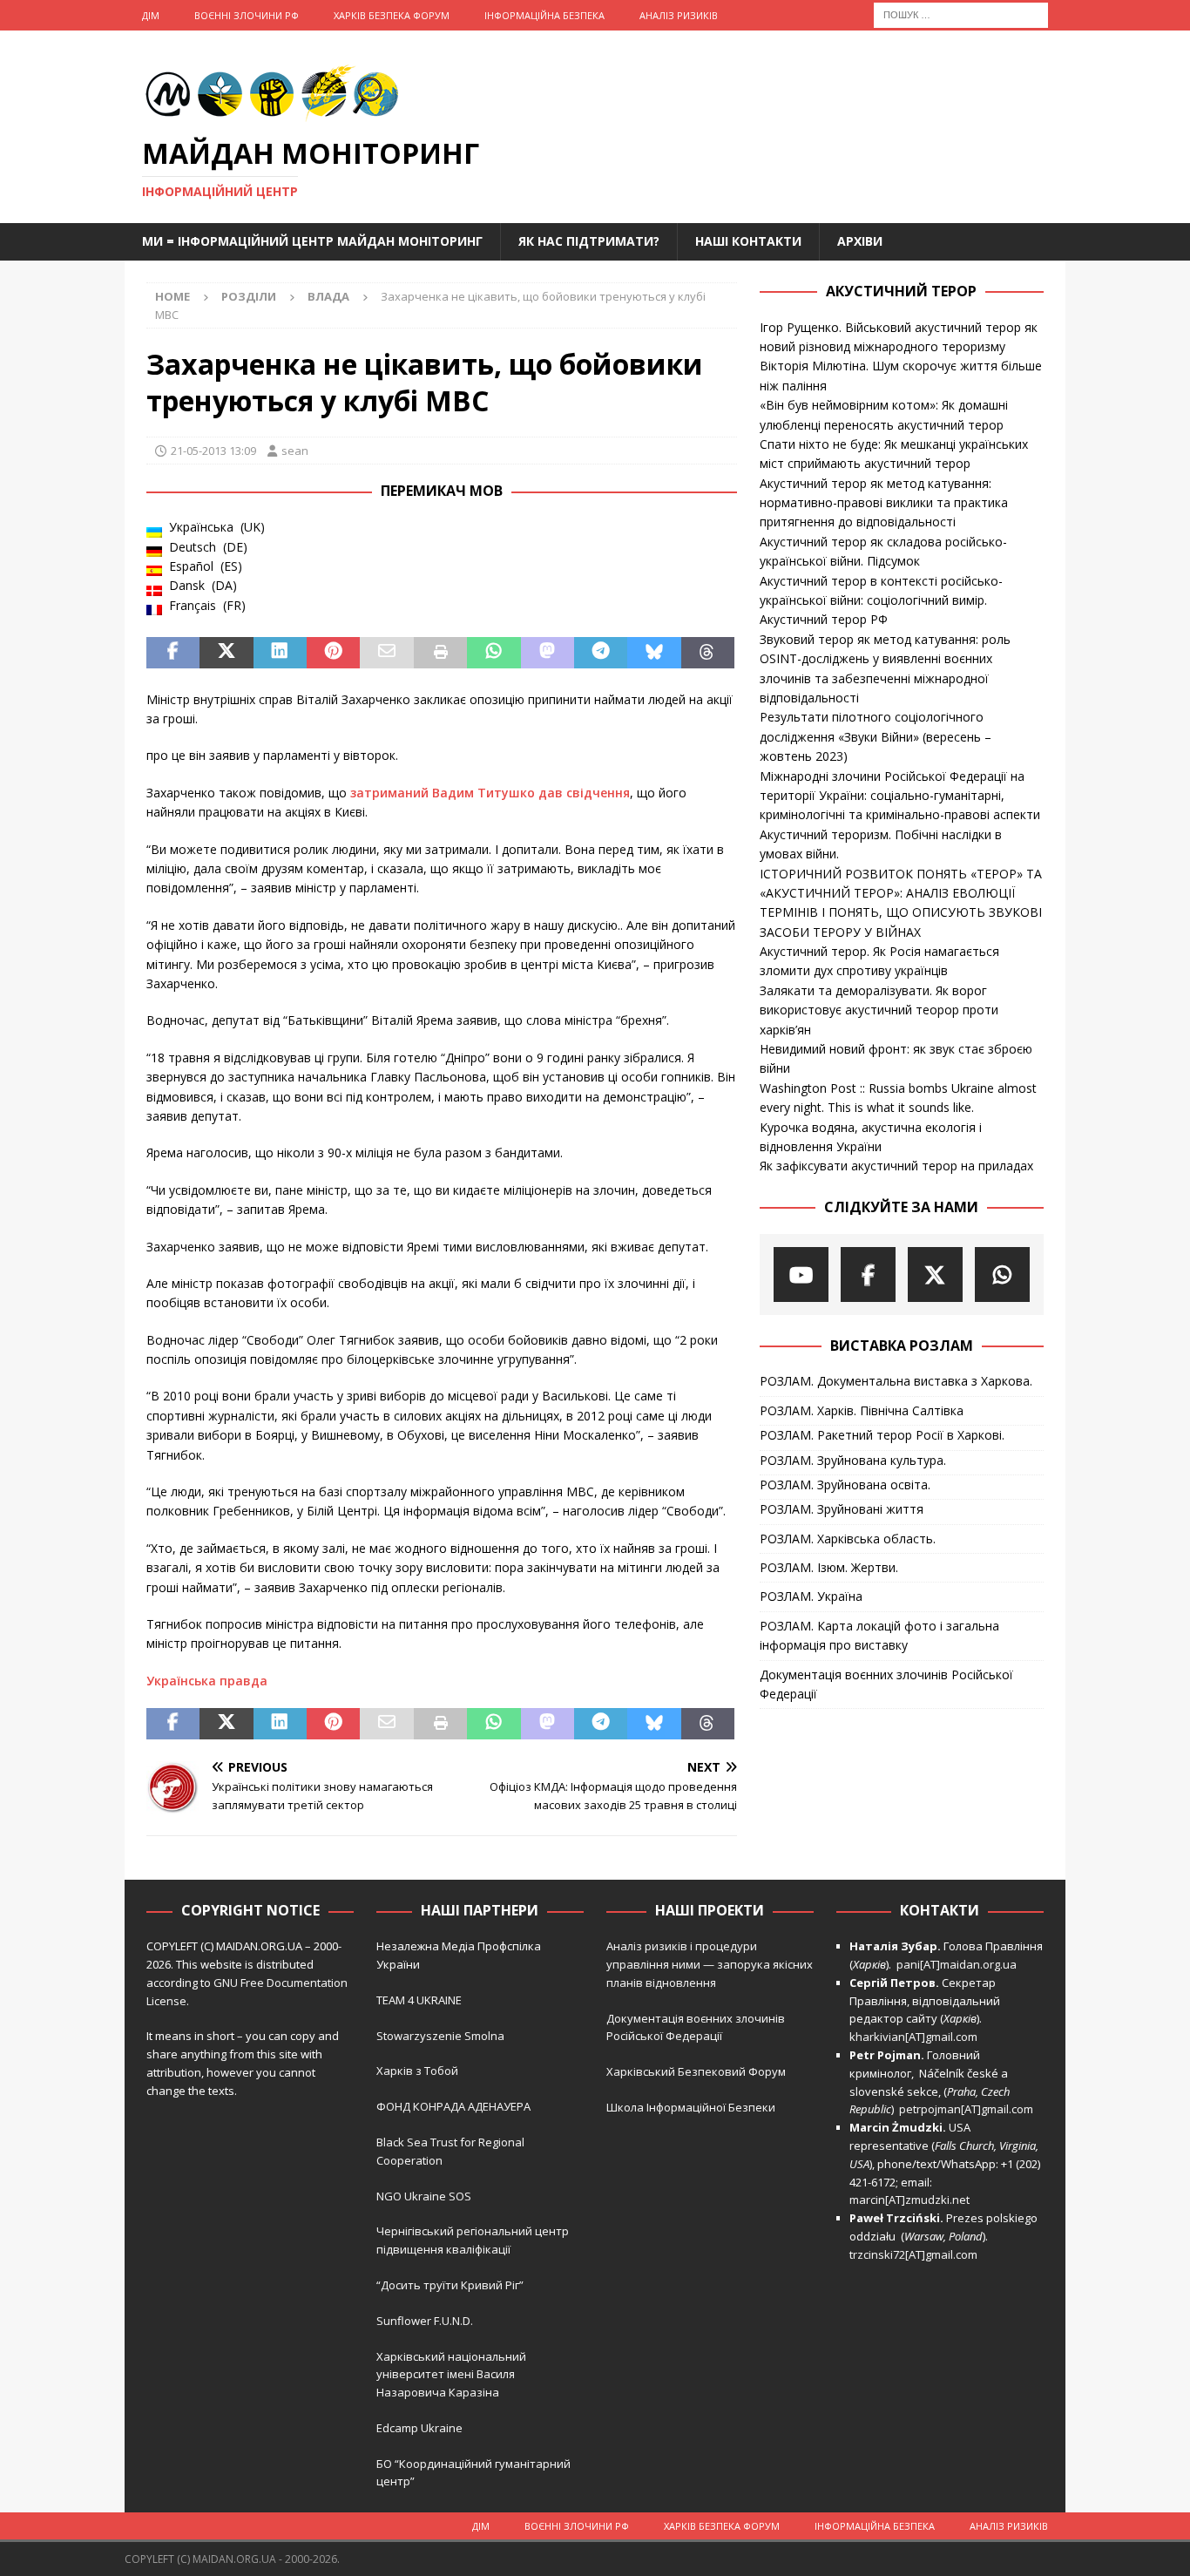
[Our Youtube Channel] (801, 1274)
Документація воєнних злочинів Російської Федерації (886, 1684)
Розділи (249, 296)
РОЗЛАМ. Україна (811, 1596)
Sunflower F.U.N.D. (425, 2321)
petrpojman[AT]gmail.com (966, 2109)
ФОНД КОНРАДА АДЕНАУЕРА (455, 2106)
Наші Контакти (748, 241)
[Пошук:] (961, 14)
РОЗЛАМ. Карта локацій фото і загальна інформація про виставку (879, 1635)
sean (295, 451)
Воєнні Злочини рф (247, 15)
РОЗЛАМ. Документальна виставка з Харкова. (896, 1381)
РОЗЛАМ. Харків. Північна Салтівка (862, 1410)
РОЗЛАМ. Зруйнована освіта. (845, 1485)
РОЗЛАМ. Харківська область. (848, 1539)
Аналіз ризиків (679, 15)
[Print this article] (440, 653)
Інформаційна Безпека (544, 15)
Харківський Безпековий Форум (696, 2071)
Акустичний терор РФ (824, 619)
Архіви (860, 241)
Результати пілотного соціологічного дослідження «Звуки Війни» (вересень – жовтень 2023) (876, 736)
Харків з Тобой (417, 2071)
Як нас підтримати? (589, 241)
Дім (151, 15)
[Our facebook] (868, 1274)
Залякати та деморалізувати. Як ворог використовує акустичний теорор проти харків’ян (879, 1010)
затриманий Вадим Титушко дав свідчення (488, 793)
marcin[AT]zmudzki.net (909, 2200)
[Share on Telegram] (601, 653)
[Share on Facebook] (173, 653)
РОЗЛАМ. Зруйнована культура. (853, 1460)
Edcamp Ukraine (419, 2428)
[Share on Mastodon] (548, 653)
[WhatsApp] (1002, 1274)
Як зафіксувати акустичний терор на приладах (896, 1166)
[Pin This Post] (333, 653)
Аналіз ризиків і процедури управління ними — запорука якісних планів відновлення (710, 1964)
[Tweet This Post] (226, 653)
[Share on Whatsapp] (494, 653)
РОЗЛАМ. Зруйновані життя (842, 1509)
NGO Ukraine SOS (424, 2196)
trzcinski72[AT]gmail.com (916, 2254)
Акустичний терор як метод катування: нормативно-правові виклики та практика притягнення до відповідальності (884, 503)
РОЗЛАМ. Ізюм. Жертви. (829, 1567)
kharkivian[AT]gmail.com (913, 2037)
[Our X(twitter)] (935, 1274)
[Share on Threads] (708, 653)
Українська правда (207, 1681)
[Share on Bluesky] (654, 653)
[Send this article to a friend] (386, 653)
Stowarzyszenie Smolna (440, 2036)
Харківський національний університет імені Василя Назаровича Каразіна (451, 2375)
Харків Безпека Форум (392, 15)
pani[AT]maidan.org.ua (957, 1964)
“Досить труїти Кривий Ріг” (450, 2285)
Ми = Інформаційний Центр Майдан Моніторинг (312, 241)
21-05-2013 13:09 (213, 451)
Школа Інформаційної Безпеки (691, 2107)
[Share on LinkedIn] (280, 653)
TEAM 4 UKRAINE (419, 2000)
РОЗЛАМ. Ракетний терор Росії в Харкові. (882, 1435)
